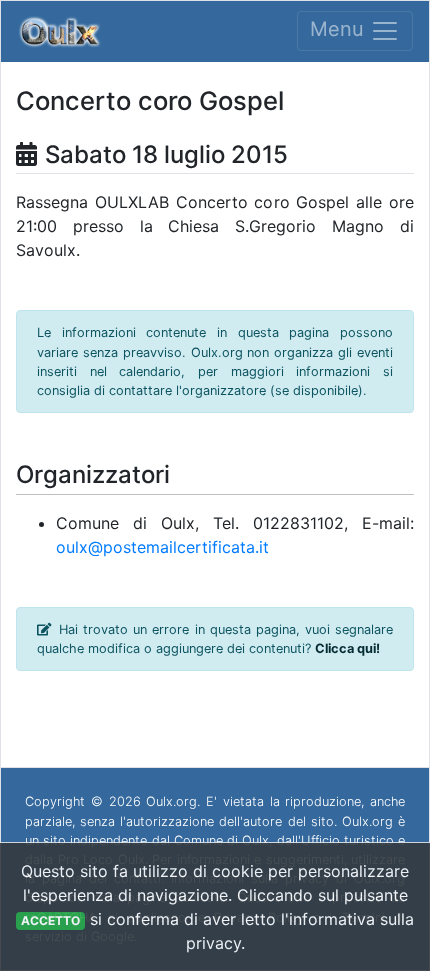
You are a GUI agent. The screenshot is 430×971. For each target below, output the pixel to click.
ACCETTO (50, 920)
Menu (340, 30)
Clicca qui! (347, 648)
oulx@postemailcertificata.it (162, 547)
